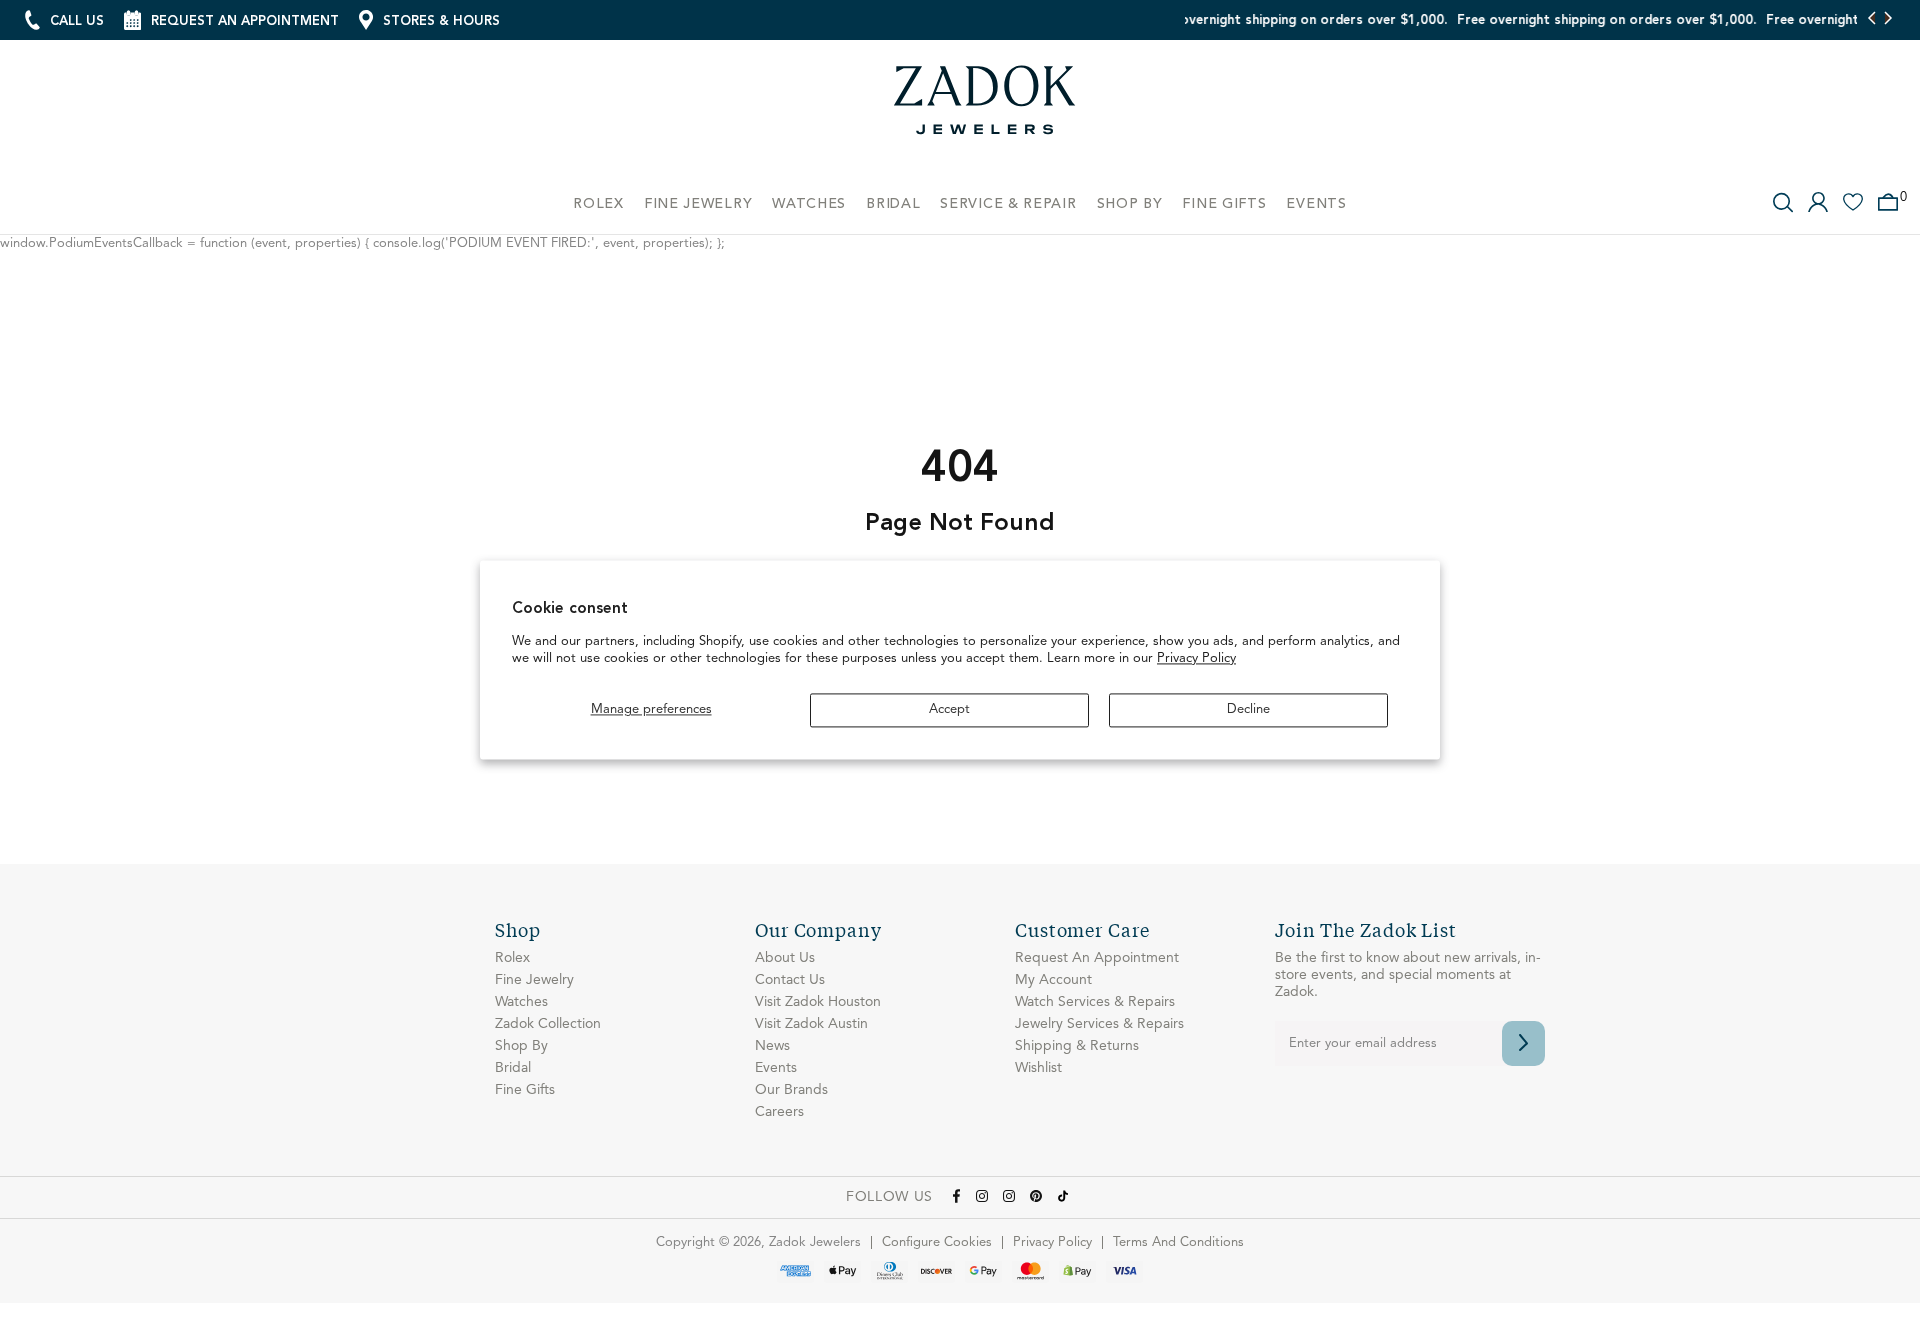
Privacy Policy (1196, 659)
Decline (1248, 709)
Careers (779, 1112)
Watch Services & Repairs (1095, 1002)
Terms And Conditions (1178, 1242)
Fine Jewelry (534, 980)
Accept (949, 709)
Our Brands (791, 1090)
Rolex (512, 958)
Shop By (521, 1046)
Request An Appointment (1097, 958)
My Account (1053, 980)
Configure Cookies (937, 1242)
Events (776, 1068)
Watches (521, 1002)
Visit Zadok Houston (818, 1002)
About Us (785, 958)
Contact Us (790, 980)
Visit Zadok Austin (811, 1024)
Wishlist (1038, 1068)
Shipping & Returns (1077, 1046)
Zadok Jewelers (985, 107)
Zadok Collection (548, 1024)
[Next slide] (1887, 20)
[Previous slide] (1872, 20)
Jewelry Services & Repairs (1099, 1024)
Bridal (513, 1068)
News (772, 1046)
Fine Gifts (525, 1090)
